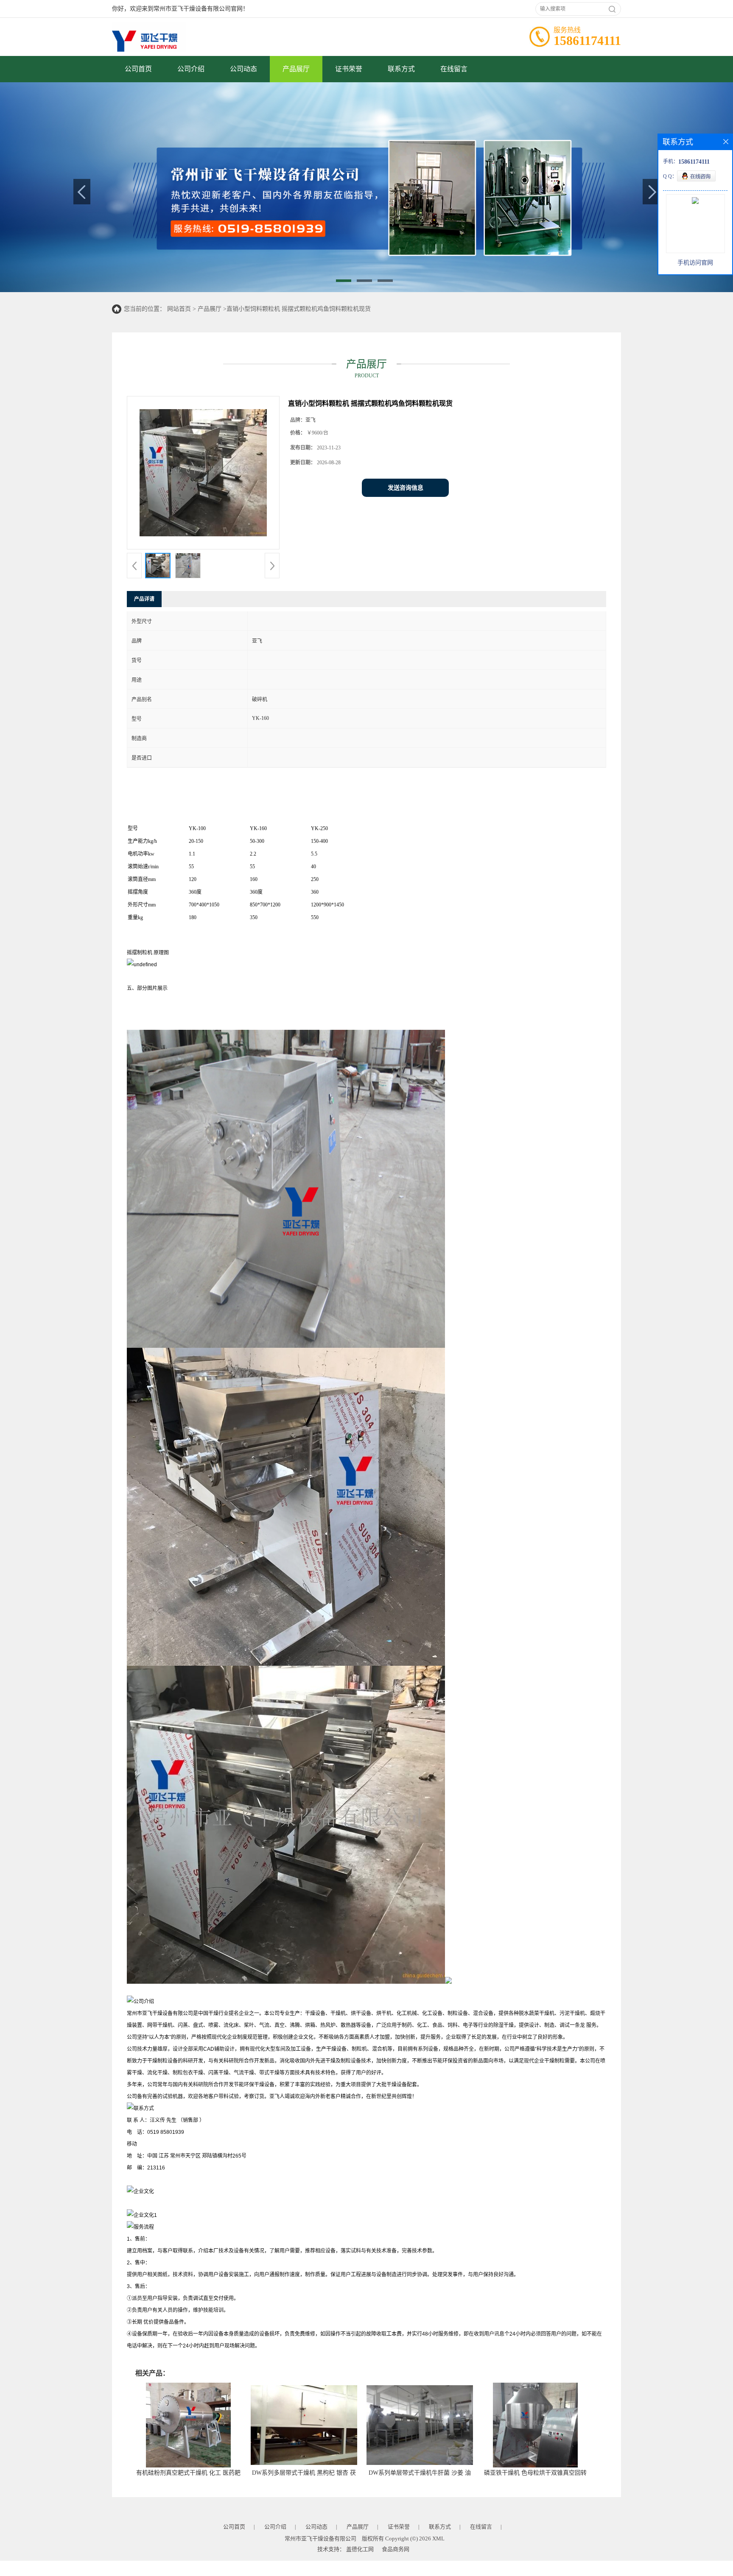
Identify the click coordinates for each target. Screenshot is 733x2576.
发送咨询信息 (406, 488)
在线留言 (454, 69)
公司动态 (243, 69)
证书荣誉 (349, 69)
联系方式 (401, 69)
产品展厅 (296, 69)
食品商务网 (396, 2549)
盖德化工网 (360, 2549)
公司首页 (138, 69)
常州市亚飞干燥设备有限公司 (320, 2538)
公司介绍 (191, 69)
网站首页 (179, 309)
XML (438, 2538)
